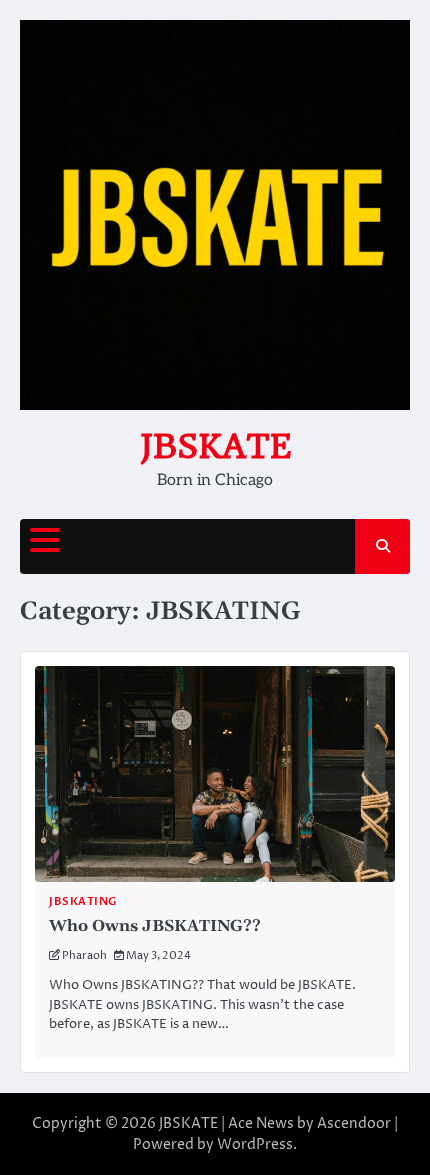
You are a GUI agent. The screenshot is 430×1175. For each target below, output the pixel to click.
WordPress (255, 1144)
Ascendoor (354, 1123)
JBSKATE (215, 446)
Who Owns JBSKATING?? (155, 926)
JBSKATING (83, 901)
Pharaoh (84, 955)
